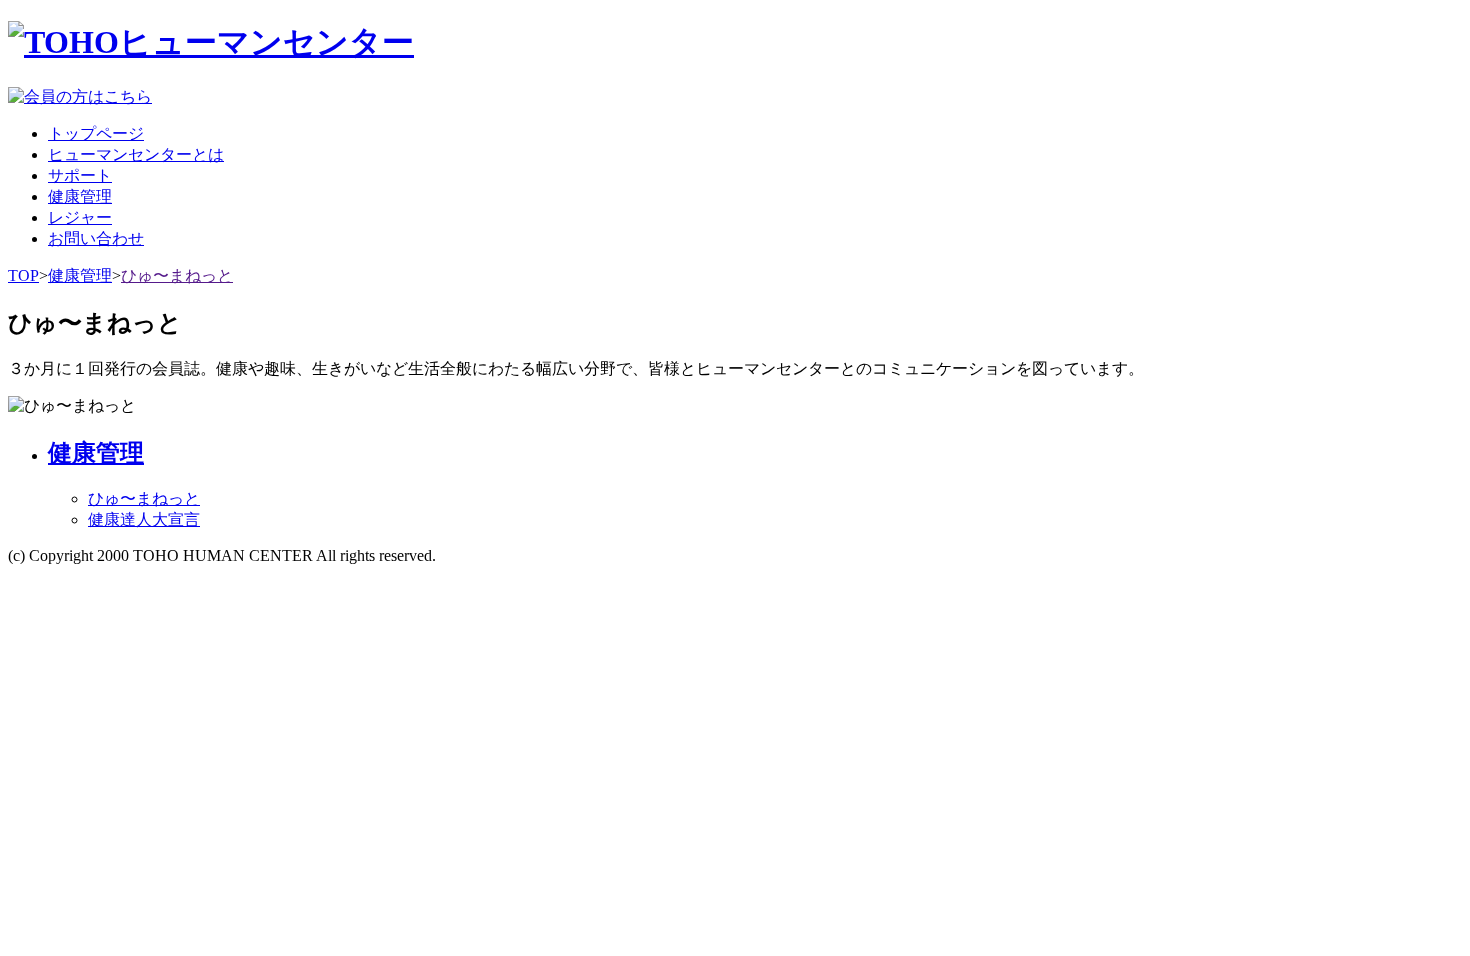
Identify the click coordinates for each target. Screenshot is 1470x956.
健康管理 (80, 275)
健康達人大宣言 (144, 519)
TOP (23, 275)
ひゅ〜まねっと (177, 275)
